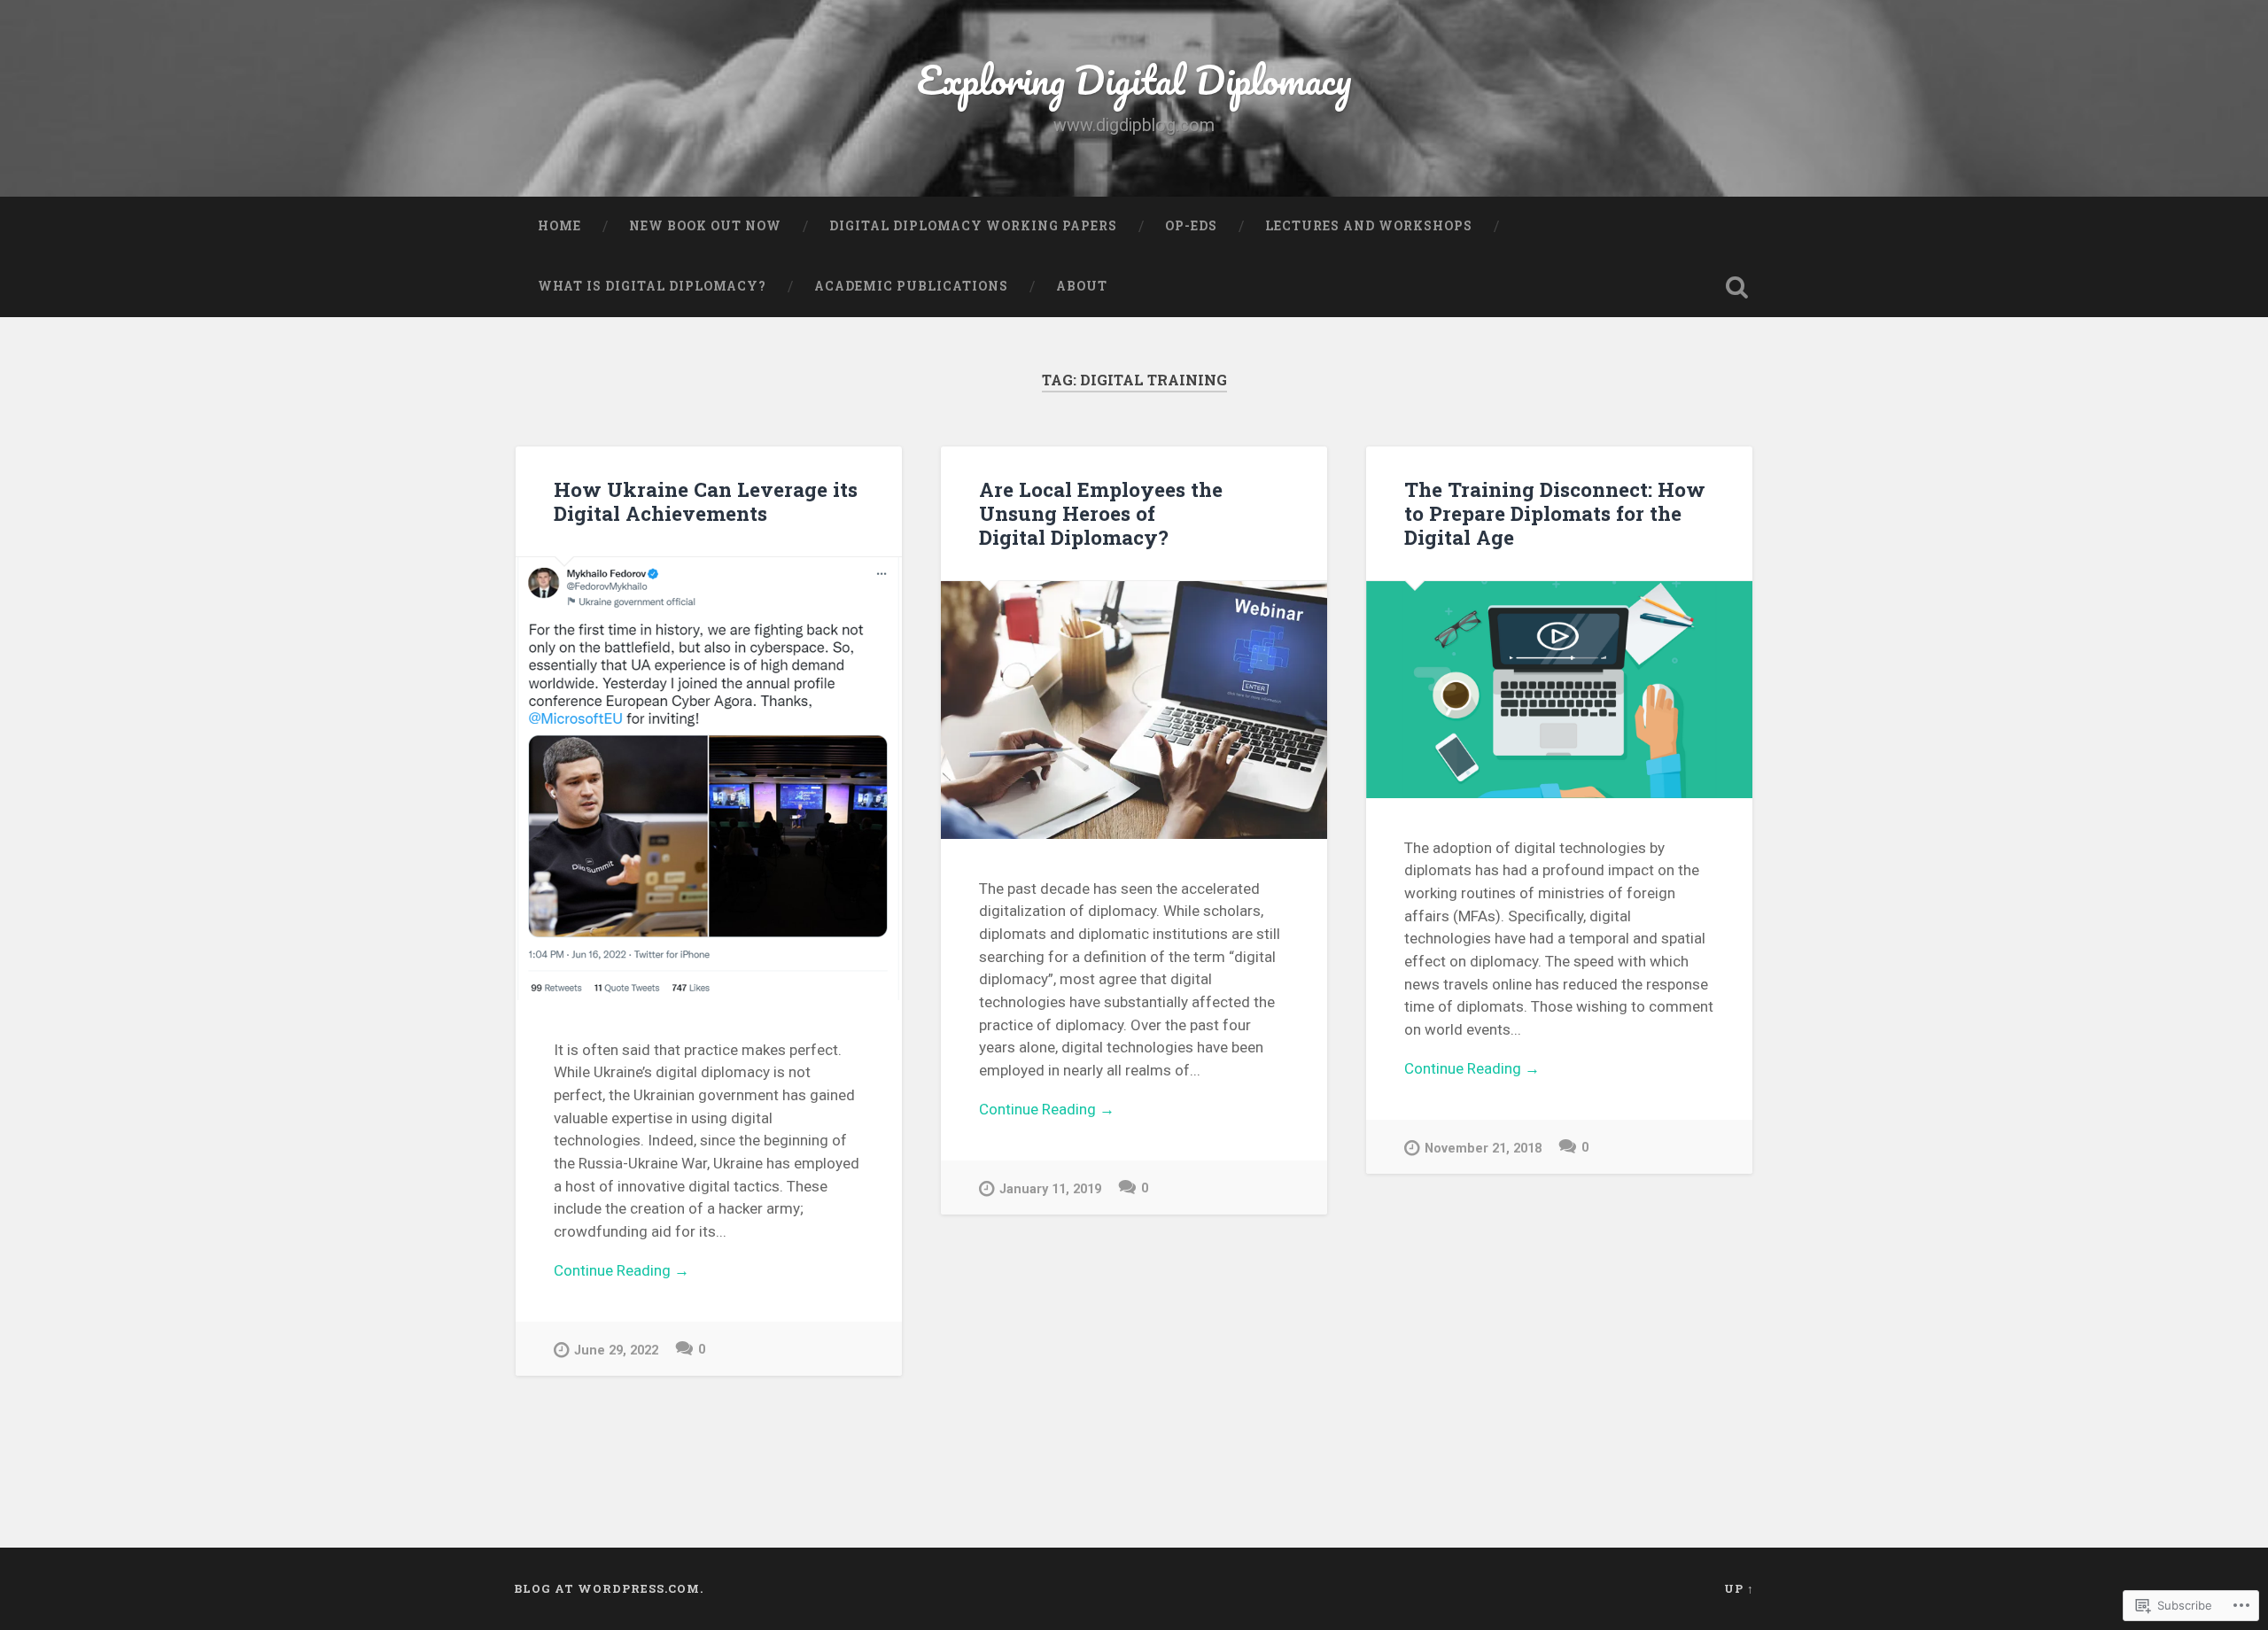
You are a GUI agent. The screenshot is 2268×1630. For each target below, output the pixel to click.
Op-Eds (1191, 226)
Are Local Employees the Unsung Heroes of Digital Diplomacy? (1101, 513)
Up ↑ (1739, 1588)
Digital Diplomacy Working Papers (973, 226)
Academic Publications (911, 286)
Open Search (1736, 287)
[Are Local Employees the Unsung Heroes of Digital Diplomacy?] (1134, 710)
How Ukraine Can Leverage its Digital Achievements (706, 501)
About (1082, 286)
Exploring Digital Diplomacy (1134, 79)
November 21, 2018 (1483, 1149)
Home (559, 226)
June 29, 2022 (616, 1351)
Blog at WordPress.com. (609, 1588)
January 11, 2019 (1050, 1189)
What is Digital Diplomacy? (652, 286)
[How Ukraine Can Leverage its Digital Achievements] (709, 779)
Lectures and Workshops (1369, 226)
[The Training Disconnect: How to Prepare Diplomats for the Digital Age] (1559, 690)
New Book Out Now (705, 226)
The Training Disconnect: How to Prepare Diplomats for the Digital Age (1555, 513)
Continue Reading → (621, 1270)
